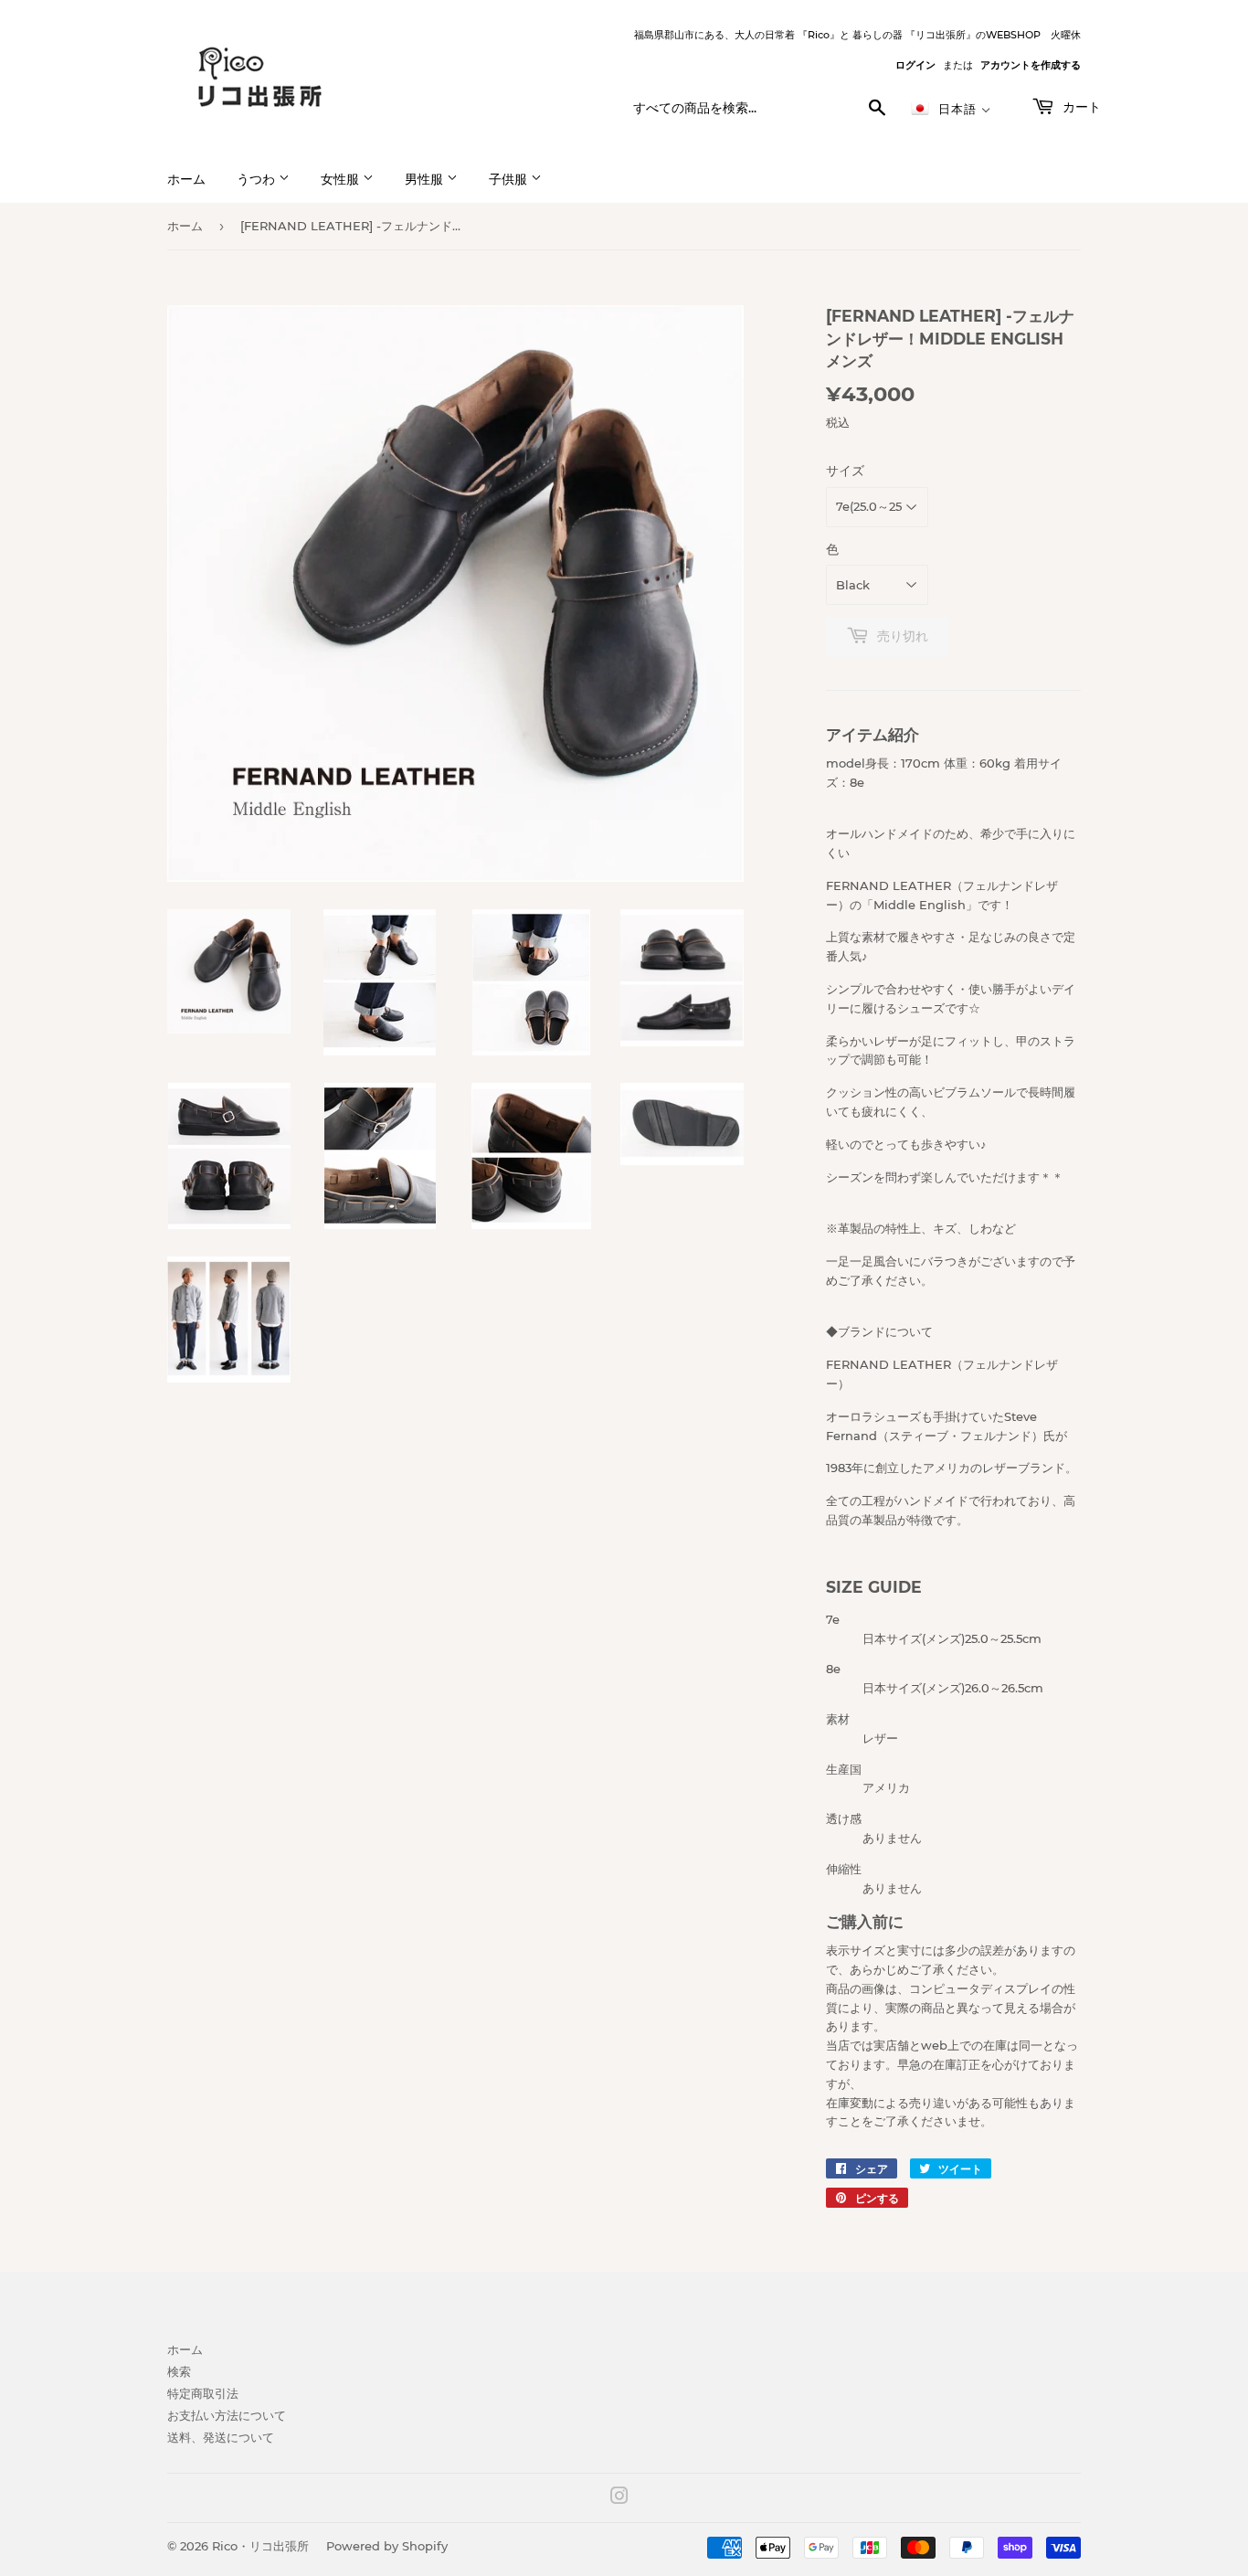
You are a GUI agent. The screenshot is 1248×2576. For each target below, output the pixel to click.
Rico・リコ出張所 (260, 2546)
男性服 (426, 179)
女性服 (342, 179)
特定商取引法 (203, 2393)
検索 (179, 2371)
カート (1080, 107)
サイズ (845, 471)
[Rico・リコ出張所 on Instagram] (619, 2498)
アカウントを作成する (1031, 65)
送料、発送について (221, 2437)
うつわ (258, 179)
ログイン (915, 65)
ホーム (186, 179)
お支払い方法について (227, 2415)
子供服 (510, 179)
